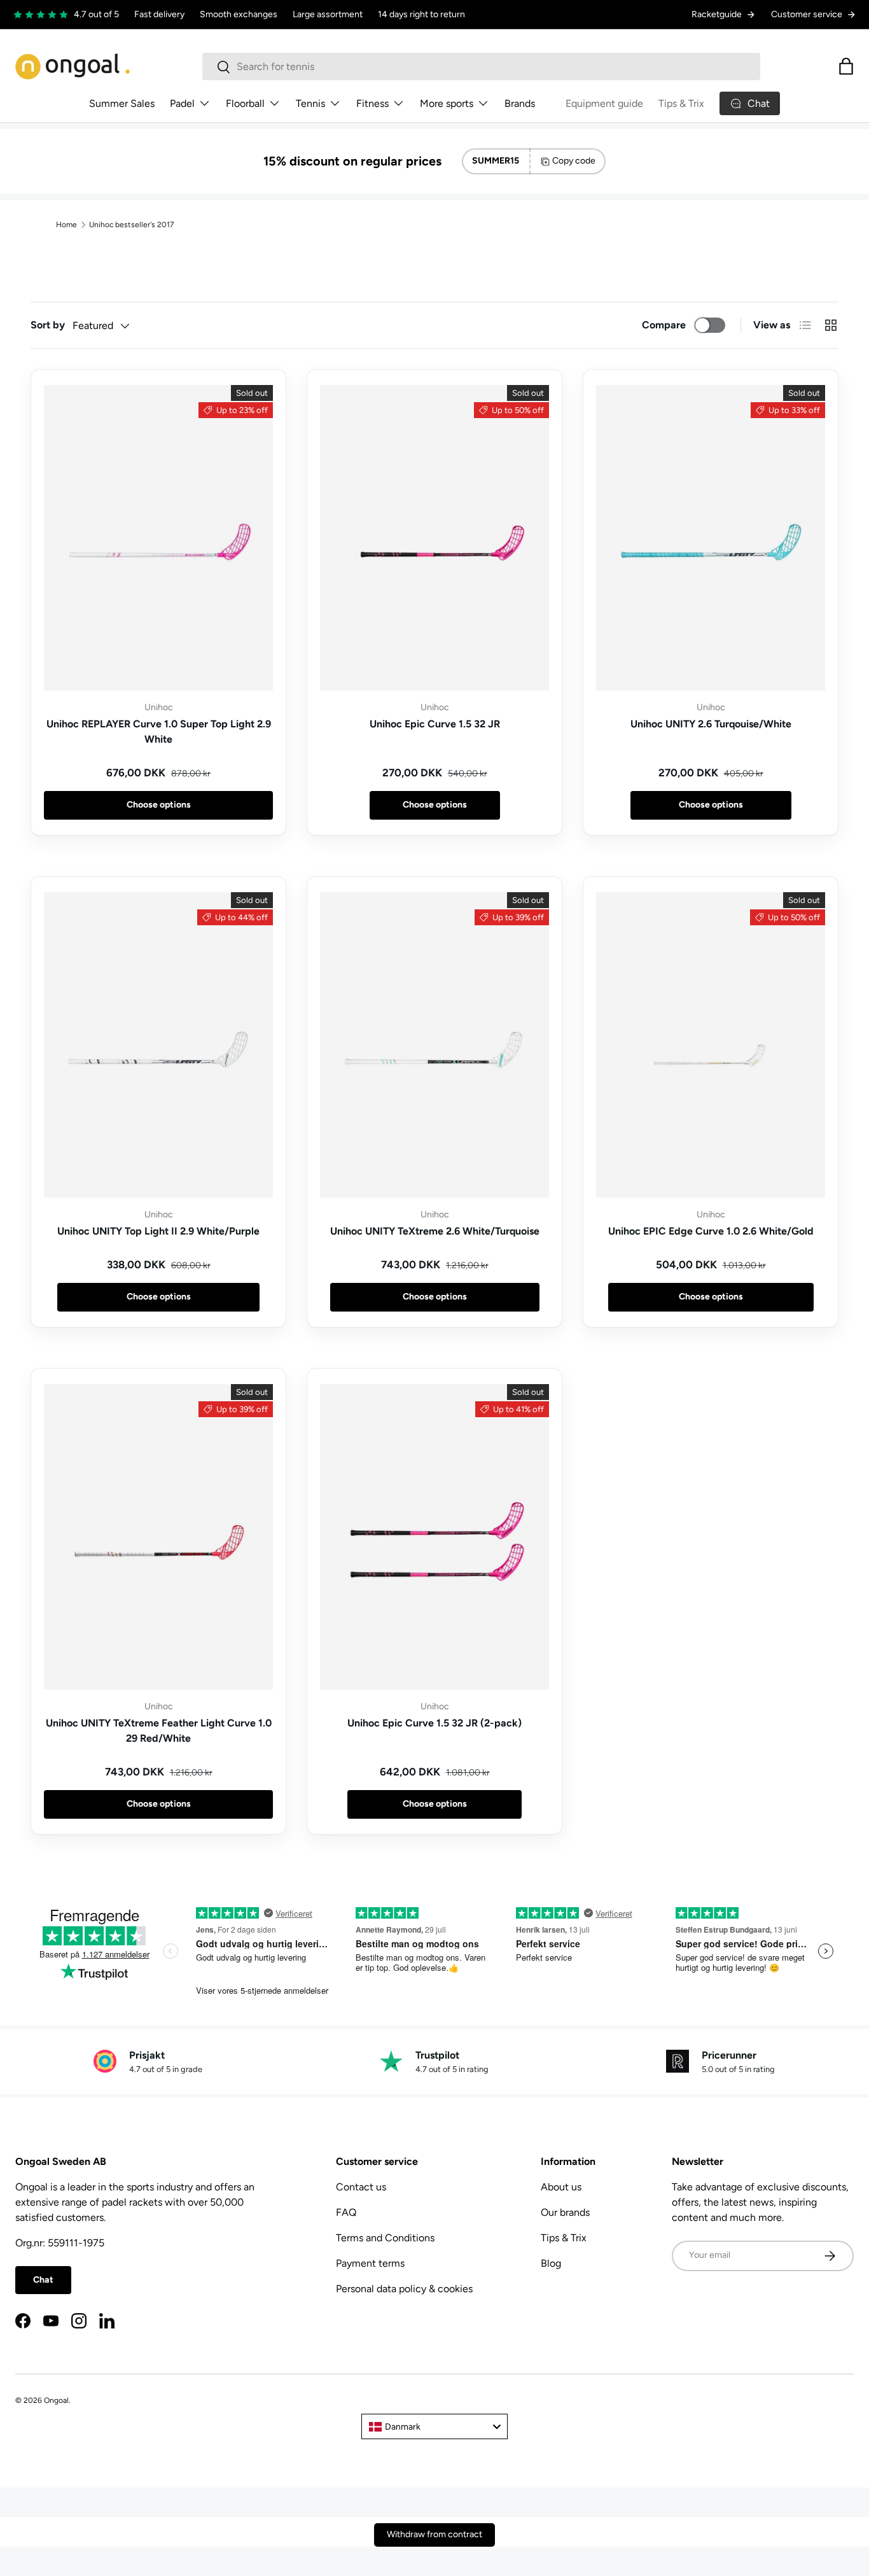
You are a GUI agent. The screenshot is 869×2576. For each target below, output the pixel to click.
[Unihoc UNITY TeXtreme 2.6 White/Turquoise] (434, 1045)
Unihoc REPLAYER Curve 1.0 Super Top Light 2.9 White (159, 731)
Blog (551, 2263)
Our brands (565, 2212)
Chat (43, 2280)
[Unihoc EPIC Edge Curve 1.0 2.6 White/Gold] (711, 1045)
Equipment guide (604, 103)
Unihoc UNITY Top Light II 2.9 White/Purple (158, 1231)
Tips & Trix (681, 103)
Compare (664, 325)
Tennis (310, 103)
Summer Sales (122, 103)
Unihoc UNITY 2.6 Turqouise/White (711, 724)
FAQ (346, 2212)
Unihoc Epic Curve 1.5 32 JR (435, 724)
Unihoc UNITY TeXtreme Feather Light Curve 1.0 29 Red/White (159, 1731)
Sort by (48, 325)
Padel (182, 103)
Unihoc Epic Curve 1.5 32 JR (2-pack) (434, 1723)
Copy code (574, 161)
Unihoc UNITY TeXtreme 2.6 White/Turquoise (435, 1231)
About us (561, 2187)
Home (66, 225)
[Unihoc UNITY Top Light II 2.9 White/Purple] (158, 1045)
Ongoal (56, 2400)
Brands (520, 103)
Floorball (245, 103)
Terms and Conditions (385, 2238)
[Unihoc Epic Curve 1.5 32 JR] (434, 538)
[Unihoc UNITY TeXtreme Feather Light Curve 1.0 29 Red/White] (158, 1537)
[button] (846, 66)
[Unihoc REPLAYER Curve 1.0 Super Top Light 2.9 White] (158, 538)
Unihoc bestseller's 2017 (131, 225)
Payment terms (370, 2263)
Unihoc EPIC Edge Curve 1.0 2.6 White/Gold (711, 1231)
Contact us (361, 2187)
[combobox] (481, 66)
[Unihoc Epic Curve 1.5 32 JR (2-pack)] (434, 1537)
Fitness (372, 103)
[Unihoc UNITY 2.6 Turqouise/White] (711, 538)
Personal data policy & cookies (404, 2289)
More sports (447, 103)
